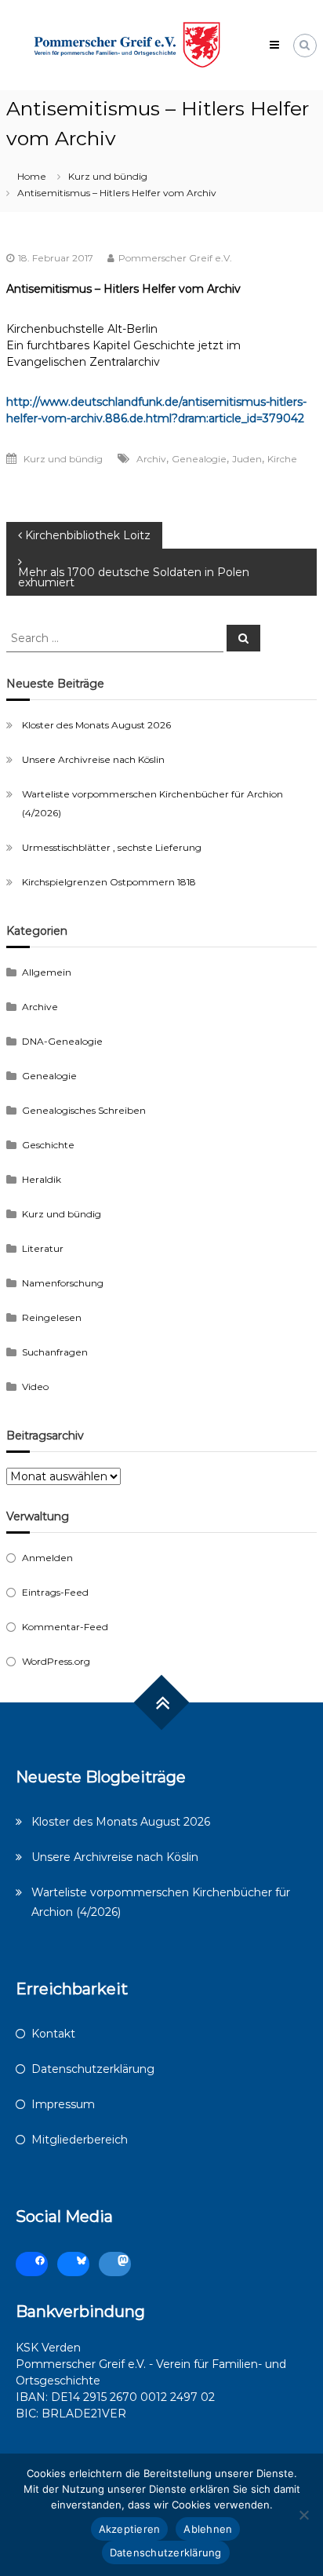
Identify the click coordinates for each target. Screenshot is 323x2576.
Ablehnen (208, 2529)
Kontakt (53, 2034)
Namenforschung (63, 1283)
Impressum (63, 2104)
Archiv (151, 459)
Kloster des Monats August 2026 (96, 725)
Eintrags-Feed (55, 1592)
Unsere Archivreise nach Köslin (93, 759)
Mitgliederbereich (80, 2140)
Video (35, 1387)
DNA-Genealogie (62, 1041)
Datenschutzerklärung (93, 2069)
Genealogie (199, 459)
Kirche (282, 459)
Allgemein (47, 972)
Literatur (43, 1248)
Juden (247, 459)
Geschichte (48, 1145)
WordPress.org (56, 1661)
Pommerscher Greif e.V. (175, 258)
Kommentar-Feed (65, 1627)
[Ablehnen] (303, 2515)
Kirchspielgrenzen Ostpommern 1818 (109, 882)
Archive (40, 1007)
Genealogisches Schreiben (84, 1110)
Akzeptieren (130, 2529)
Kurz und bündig (108, 176)
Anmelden (47, 1558)
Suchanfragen (55, 1352)
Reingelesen (52, 1317)
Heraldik (42, 1179)
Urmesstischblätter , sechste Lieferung (112, 847)
